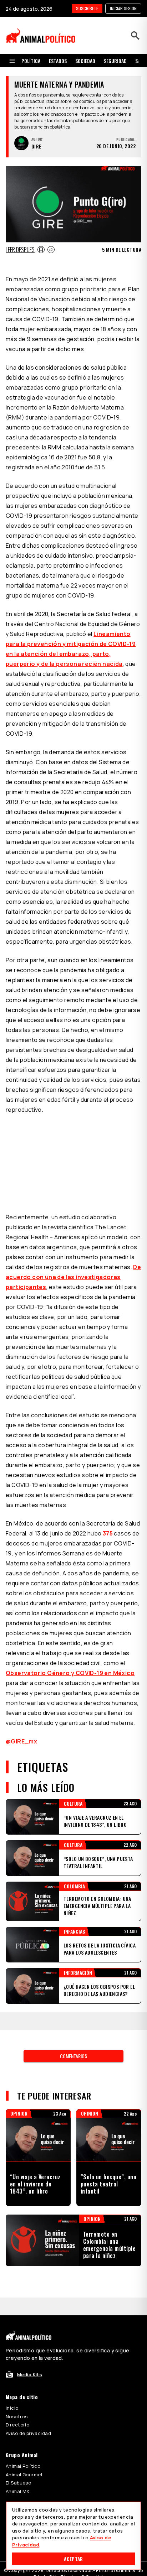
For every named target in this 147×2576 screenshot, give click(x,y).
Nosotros (17, 2416)
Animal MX (18, 2491)
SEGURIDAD (115, 61)
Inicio (12, 2408)
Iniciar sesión (123, 8)
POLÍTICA (31, 61)
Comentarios (73, 2056)
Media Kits (30, 2374)
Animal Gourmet (24, 2475)
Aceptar (73, 2559)
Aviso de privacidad (28, 2433)
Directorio (17, 2425)
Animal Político (23, 2466)
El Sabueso (18, 2483)
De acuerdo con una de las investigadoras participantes (73, 1277)
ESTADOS (58, 61)
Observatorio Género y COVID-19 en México (70, 1673)
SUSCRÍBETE (87, 8)
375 (108, 1533)
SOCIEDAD (85, 61)
